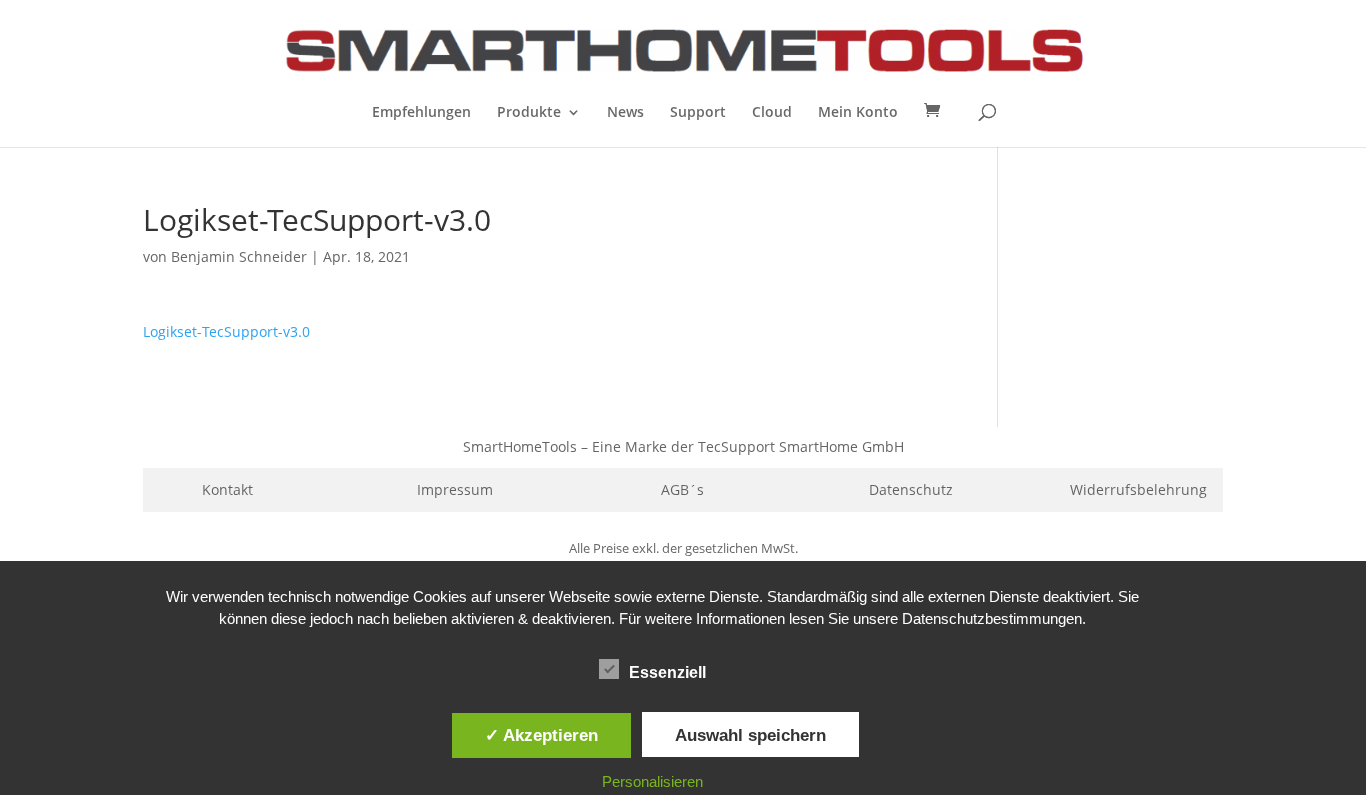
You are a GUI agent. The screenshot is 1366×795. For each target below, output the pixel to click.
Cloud (772, 113)
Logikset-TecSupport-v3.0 (226, 331)
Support (698, 113)
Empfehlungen (421, 113)
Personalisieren (652, 781)
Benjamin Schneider (239, 256)
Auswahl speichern (750, 735)
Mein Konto (858, 113)
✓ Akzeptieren (541, 735)
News (625, 113)
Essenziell (667, 672)
